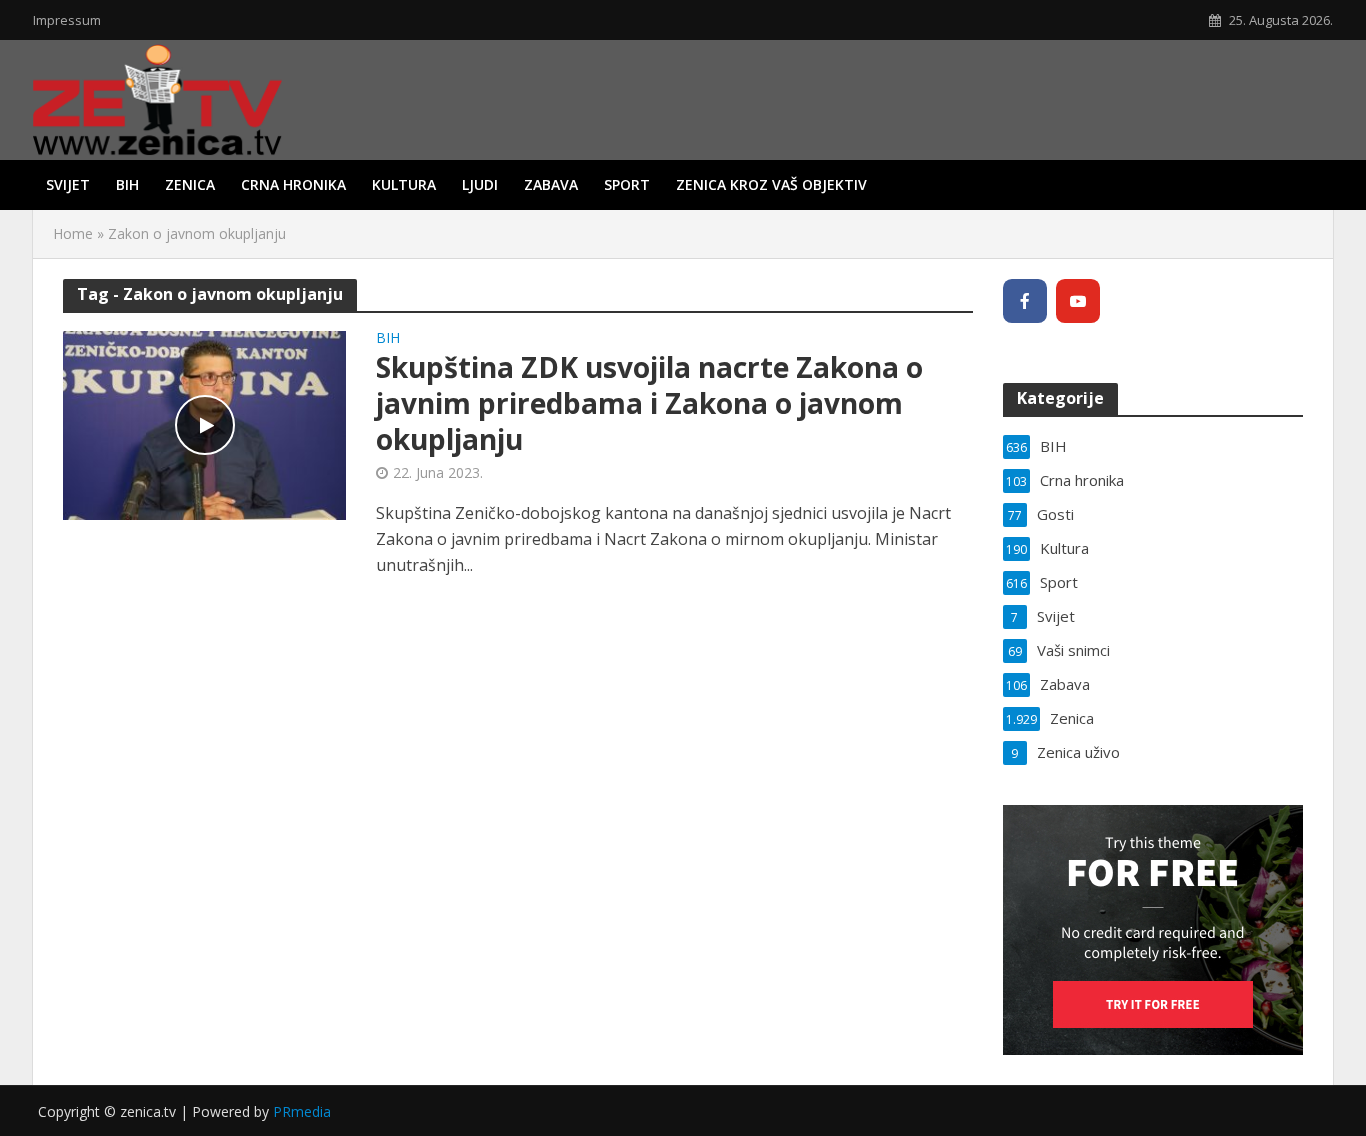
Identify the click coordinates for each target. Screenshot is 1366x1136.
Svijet (68, 184)
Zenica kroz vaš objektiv (771, 184)
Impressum (67, 20)
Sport (627, 184)
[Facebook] (1025, 301)
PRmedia (302, 1111)
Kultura (404, 184)
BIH (127, 184)
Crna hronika (293, 184)
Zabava (551, 184)
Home (73, 233)
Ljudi (480, 184)
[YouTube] (1078, 301)
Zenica (190, 184)
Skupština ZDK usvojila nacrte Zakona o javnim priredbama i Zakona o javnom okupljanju (649, 403)
